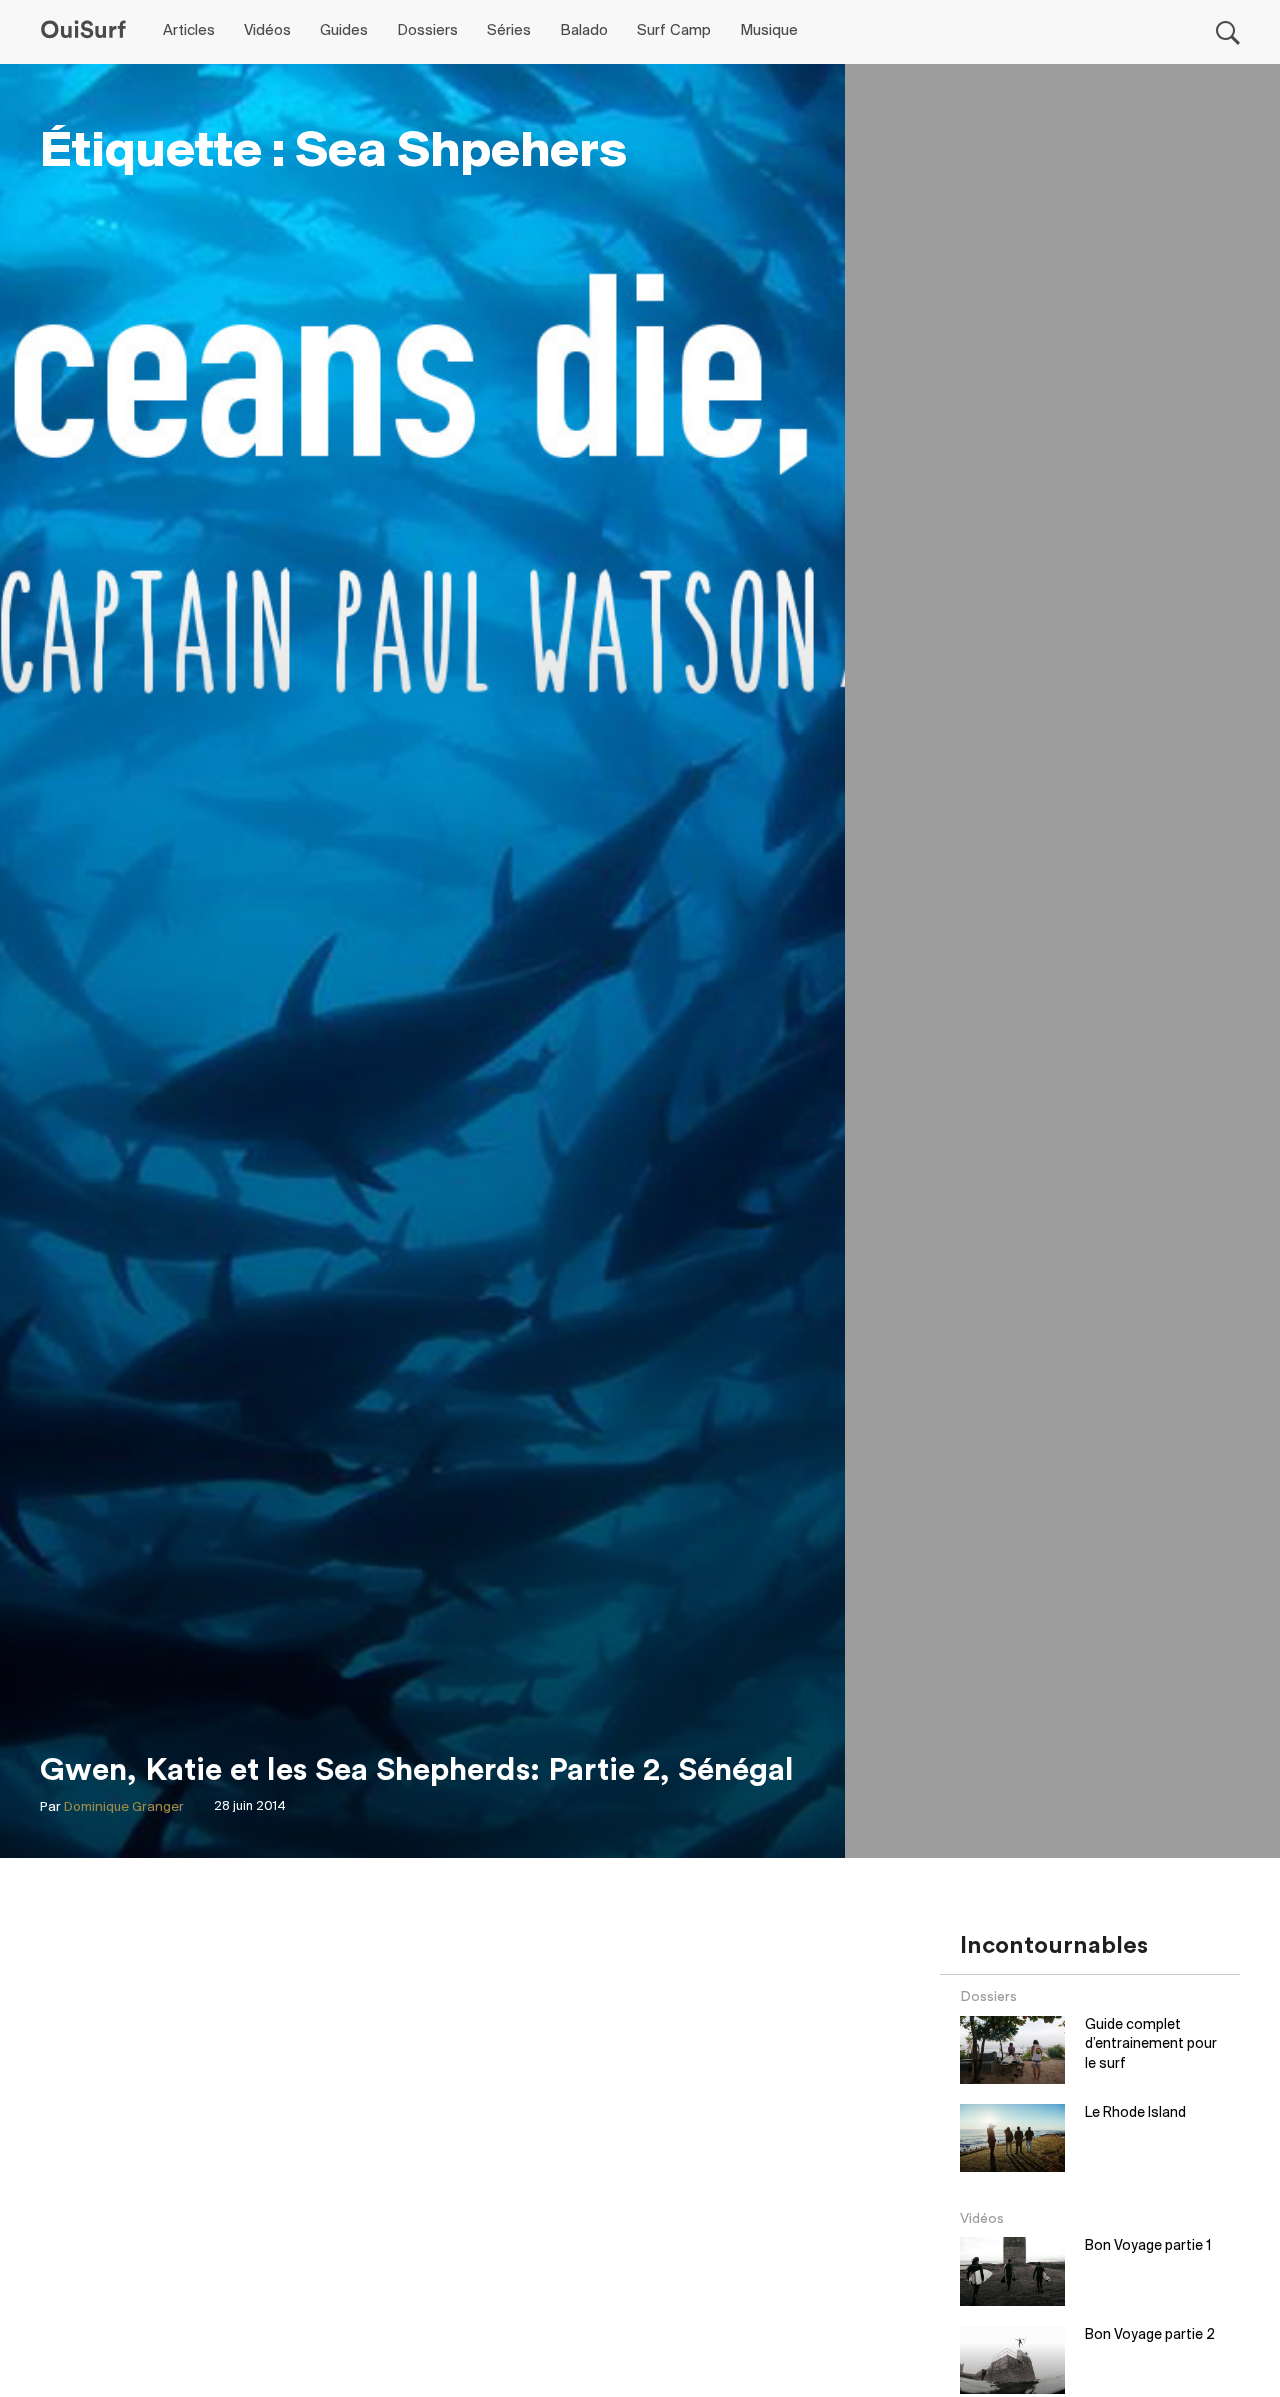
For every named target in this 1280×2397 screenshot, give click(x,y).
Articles (189, 31)
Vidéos (267, 31)
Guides (344, 31)
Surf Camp (674, 31)
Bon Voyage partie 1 (1148, 2246)
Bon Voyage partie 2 (1150, 2335)
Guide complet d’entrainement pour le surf (1151, 2045)
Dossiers (427, 31)
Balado (584, 31)
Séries (509, 31)
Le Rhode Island (1135, 2113)
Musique (769, 31)
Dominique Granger (124, 1807)
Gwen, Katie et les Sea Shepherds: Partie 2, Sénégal (417, 1770)
